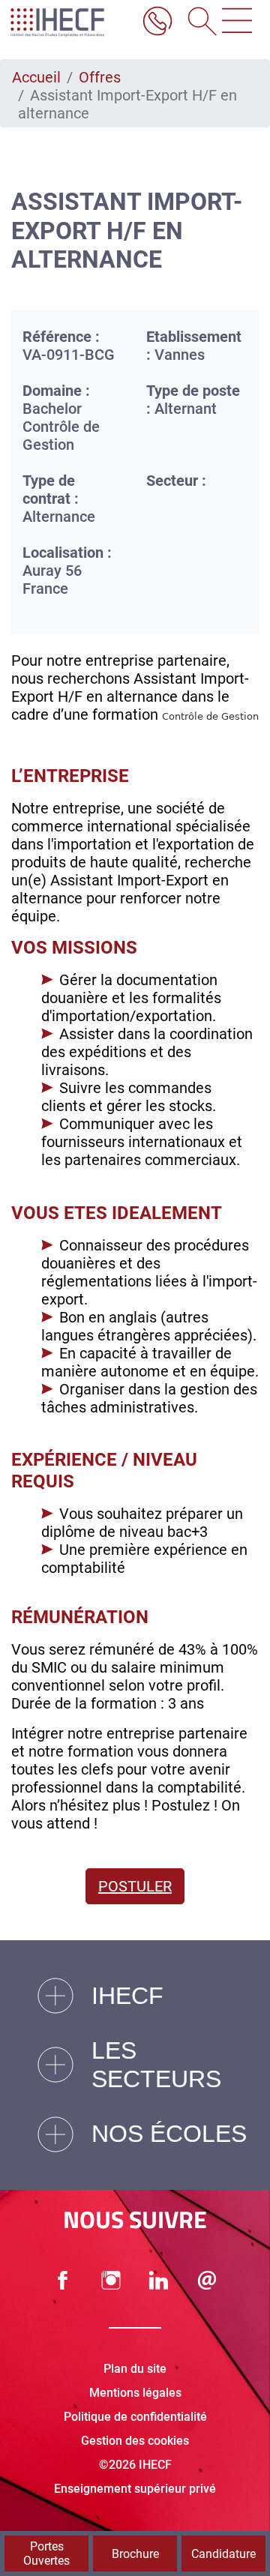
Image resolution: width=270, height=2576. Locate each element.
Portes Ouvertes (46, 2554)
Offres (100, 77)
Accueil (36, 77)
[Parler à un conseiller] (157, 22)
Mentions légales (135, 2393)
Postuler (135, 1886)
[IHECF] (70, 22)
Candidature (223, 2554)
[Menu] (237, 22)
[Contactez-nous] (207, 2280)
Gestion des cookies (135, 2441)
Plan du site (135, 2369)
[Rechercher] (197, 22)
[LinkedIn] (159, 2280)
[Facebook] (63, 2280)
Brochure (135, 2554)
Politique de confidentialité (135, 2417)
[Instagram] (111, 2280)
